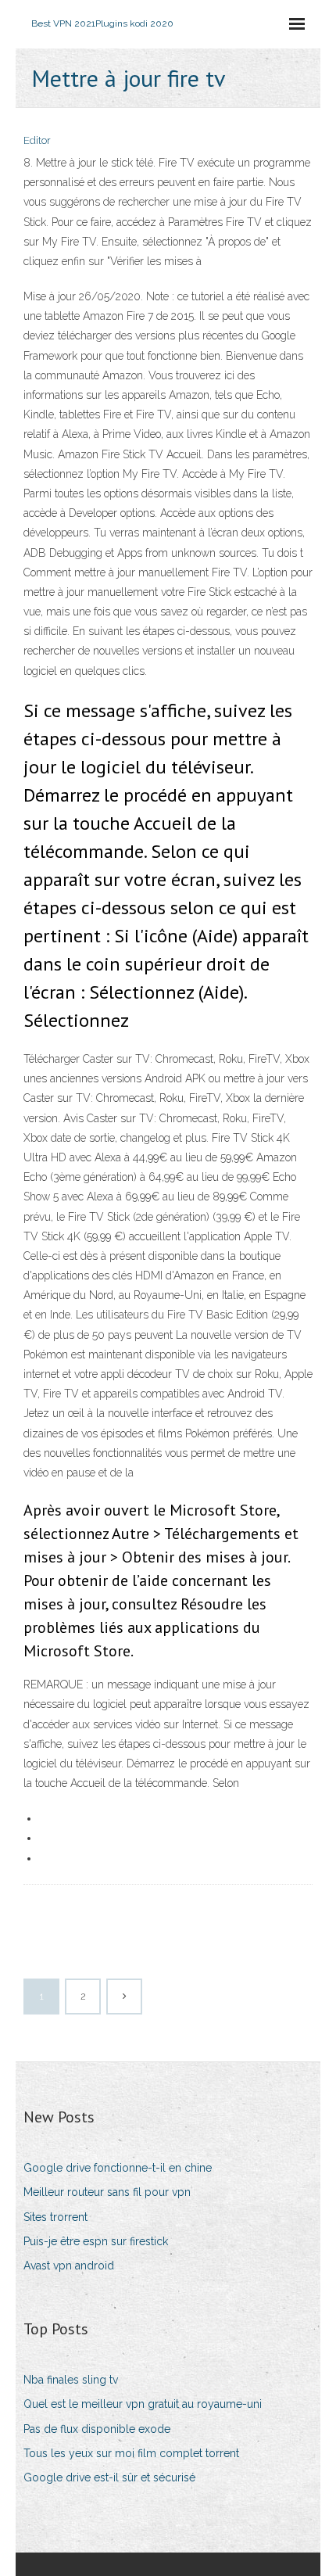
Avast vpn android (69, 2266)
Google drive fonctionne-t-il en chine (118, 2168)
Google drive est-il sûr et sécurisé (109, 2477)
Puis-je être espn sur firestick (96, 2241)
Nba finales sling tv (71, 2380)
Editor (37, 140)
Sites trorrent (55, 2217)
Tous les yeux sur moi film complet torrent (131, 2453)
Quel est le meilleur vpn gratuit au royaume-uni (143, 2404)
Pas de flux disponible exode (97, 2429)
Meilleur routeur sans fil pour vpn (107, 2192)
